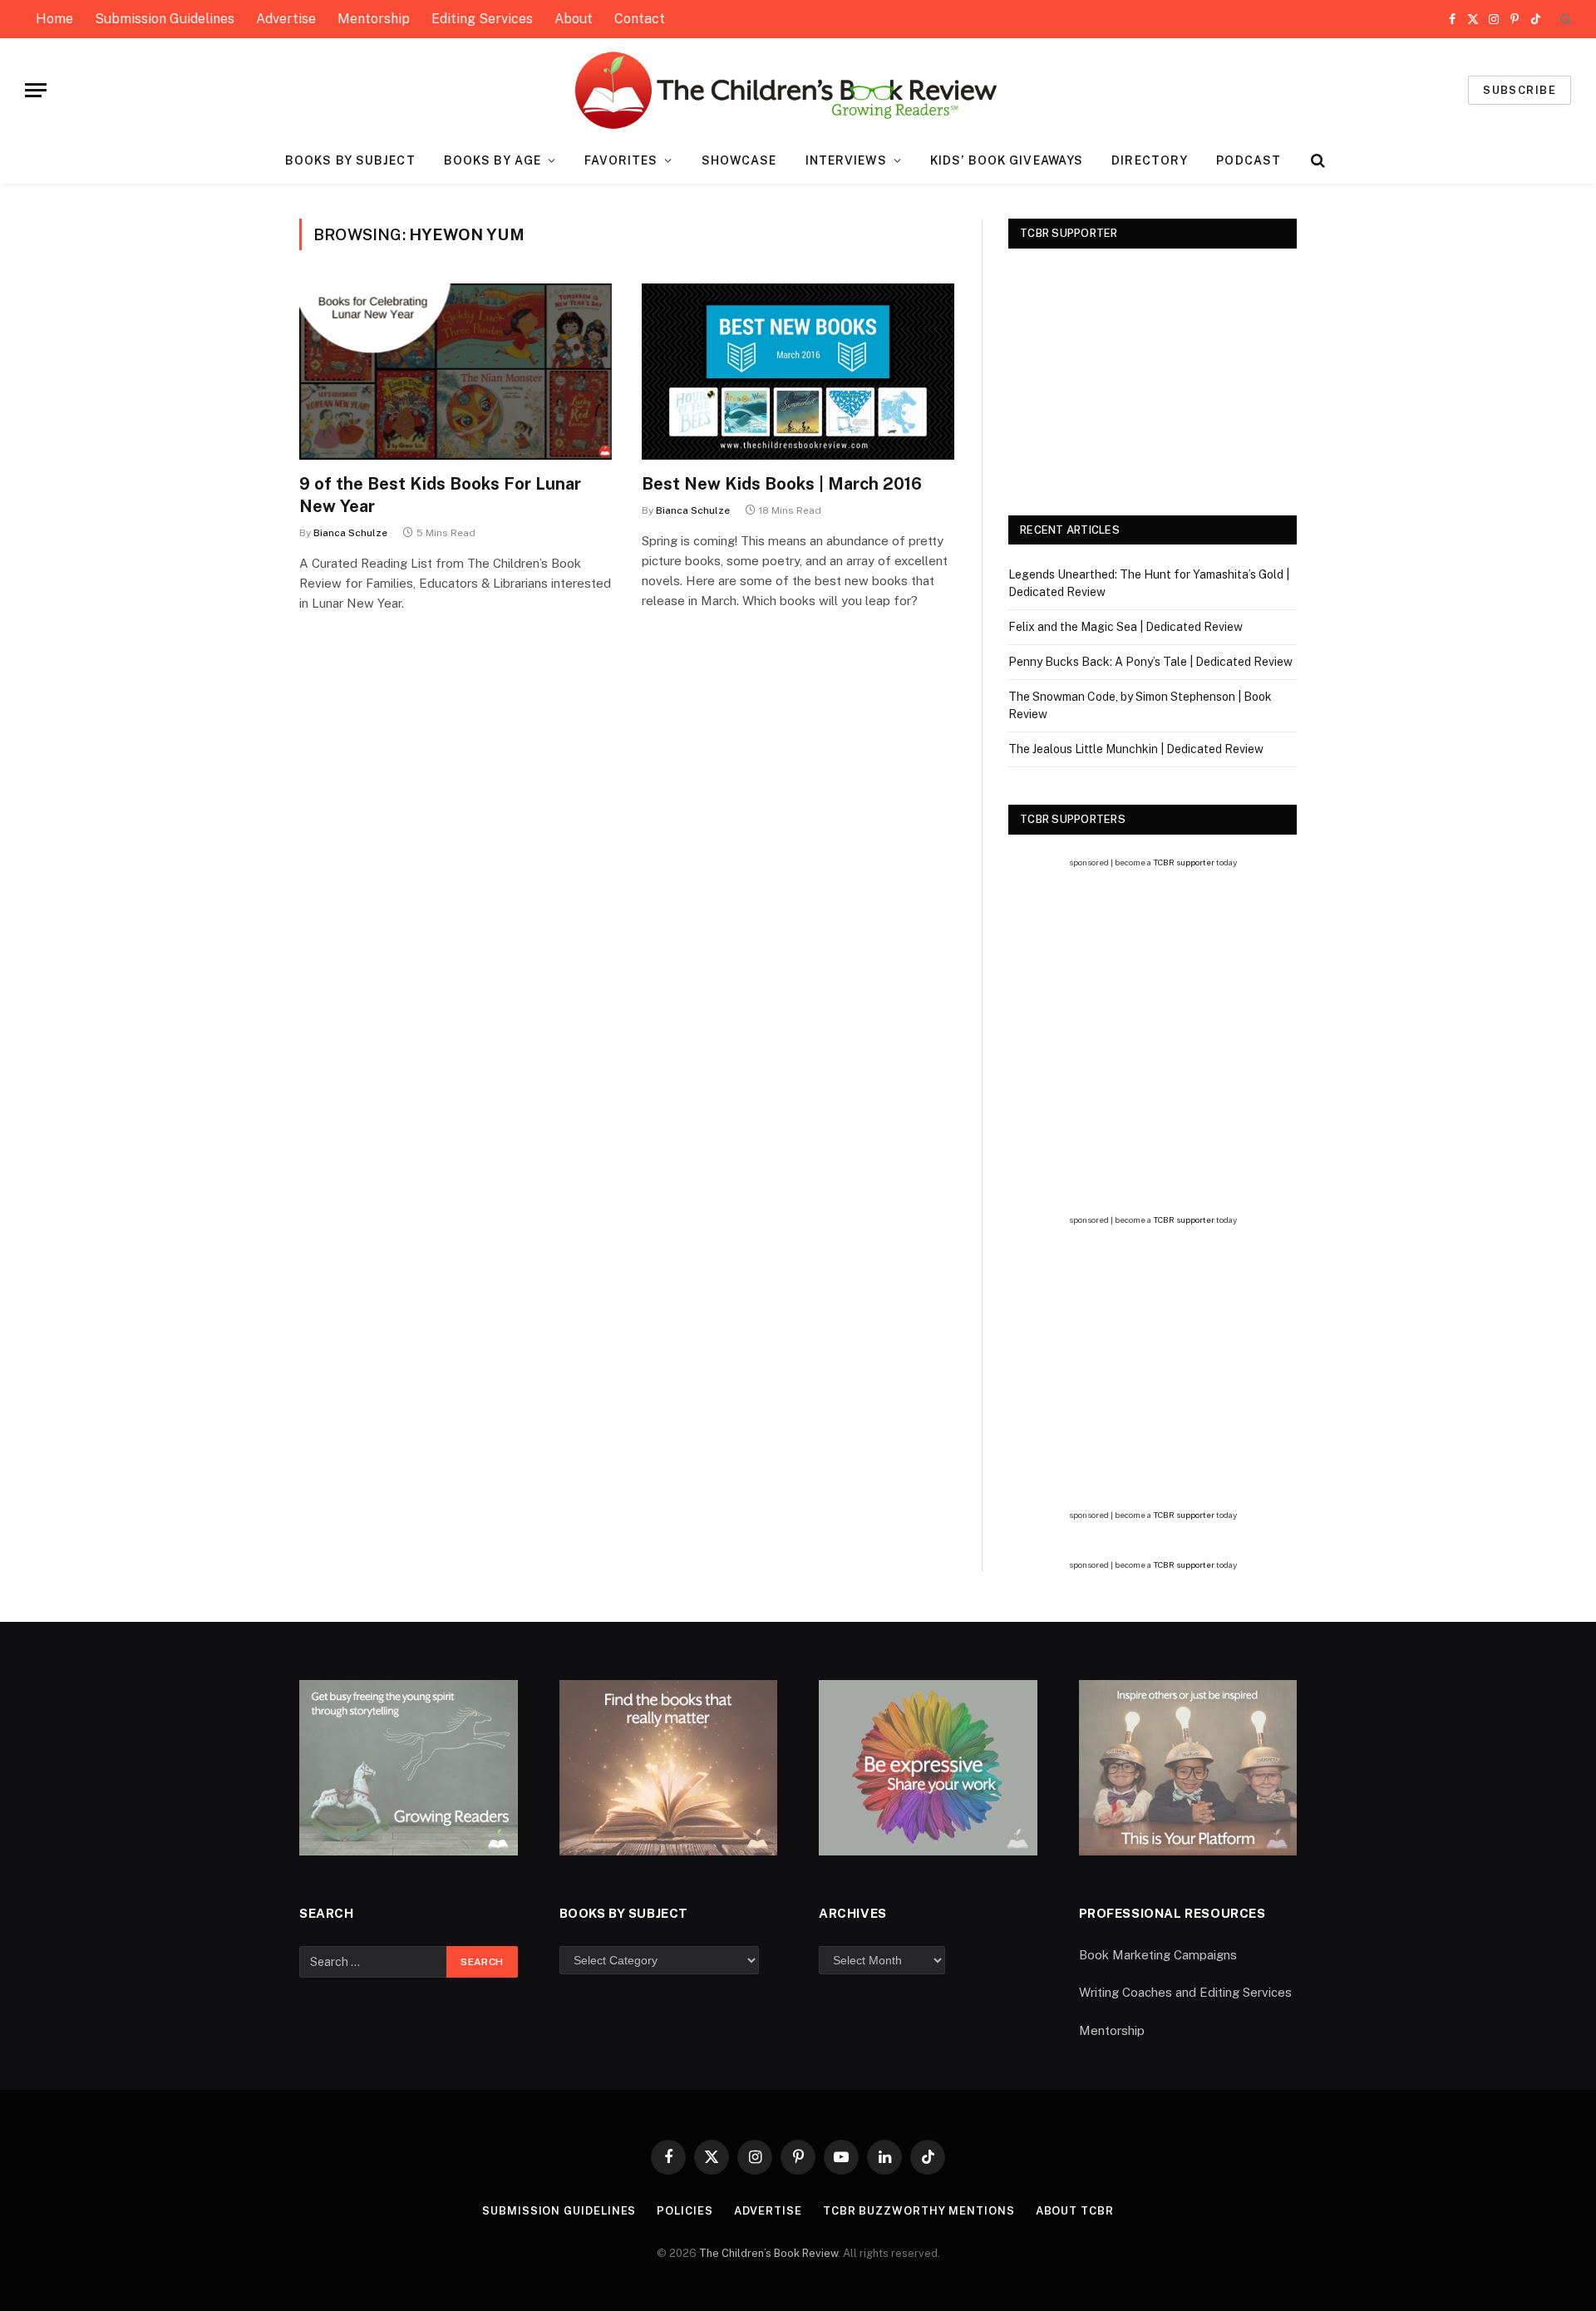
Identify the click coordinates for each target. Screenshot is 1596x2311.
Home (54, 19)
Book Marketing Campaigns (1158, 1955)
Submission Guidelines (165, 19)
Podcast (1249, 160)
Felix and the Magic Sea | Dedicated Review (1126, 627)
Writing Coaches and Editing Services (1185, 1992)
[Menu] (36, 90)
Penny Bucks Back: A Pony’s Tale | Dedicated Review (1150, 662)
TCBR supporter (1184, 862)
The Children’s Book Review (768, 2253)
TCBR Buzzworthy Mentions (919, 2211)
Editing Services (482, 19)
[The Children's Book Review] (798, 90)
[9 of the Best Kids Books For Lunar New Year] (456, 372)
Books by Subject (350, 160)
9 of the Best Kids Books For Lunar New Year (440, 495)
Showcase (739, 160)
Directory (1150, 160)
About (574, 19)
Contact (640, 19)
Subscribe (1520, 90)
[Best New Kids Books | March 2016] (798, 372)
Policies (685, 2211)
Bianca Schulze (350, 533)
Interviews (846, 160)
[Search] (1564, 20)
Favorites (621, 160)
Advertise (286, 19)
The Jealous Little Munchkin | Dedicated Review (1136, 749)
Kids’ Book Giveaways (1007, 160)
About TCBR (1075, 2211)
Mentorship (374, 19)
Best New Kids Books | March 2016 (782, 484)
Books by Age (493, 160)
